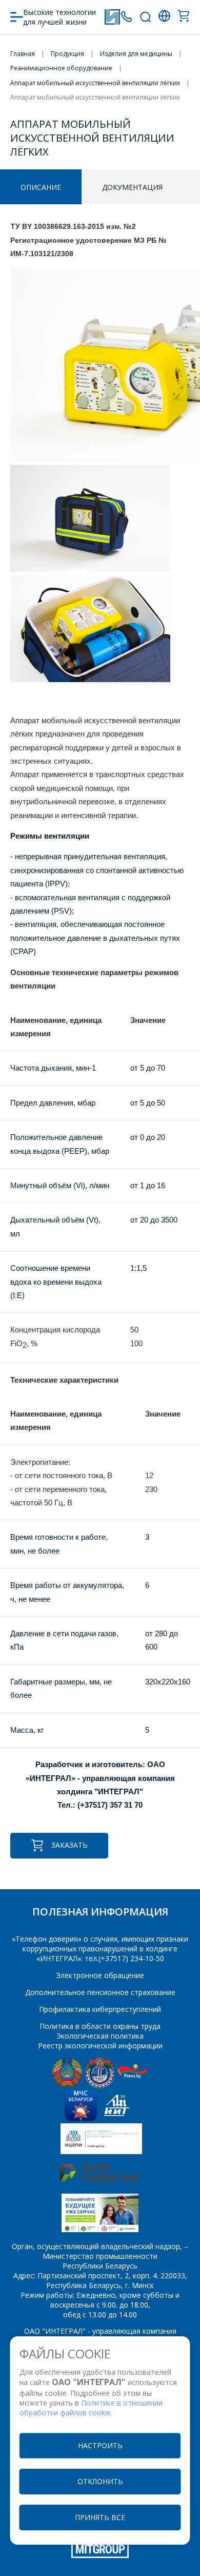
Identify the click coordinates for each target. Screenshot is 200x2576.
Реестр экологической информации (100, 2046)
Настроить (100, 2445)
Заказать (69, 1845)
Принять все (100, 2517)
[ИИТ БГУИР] (117, 2118)
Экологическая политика (100, 2036)
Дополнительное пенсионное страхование (100, 1992)
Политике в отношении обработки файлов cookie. (91, 2408)
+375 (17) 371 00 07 (126, 17)
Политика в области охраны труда (100, 2026)
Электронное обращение (100, 1975)
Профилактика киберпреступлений (100, 2009)
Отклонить (100, 2481)
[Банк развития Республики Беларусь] (99, 2179)
